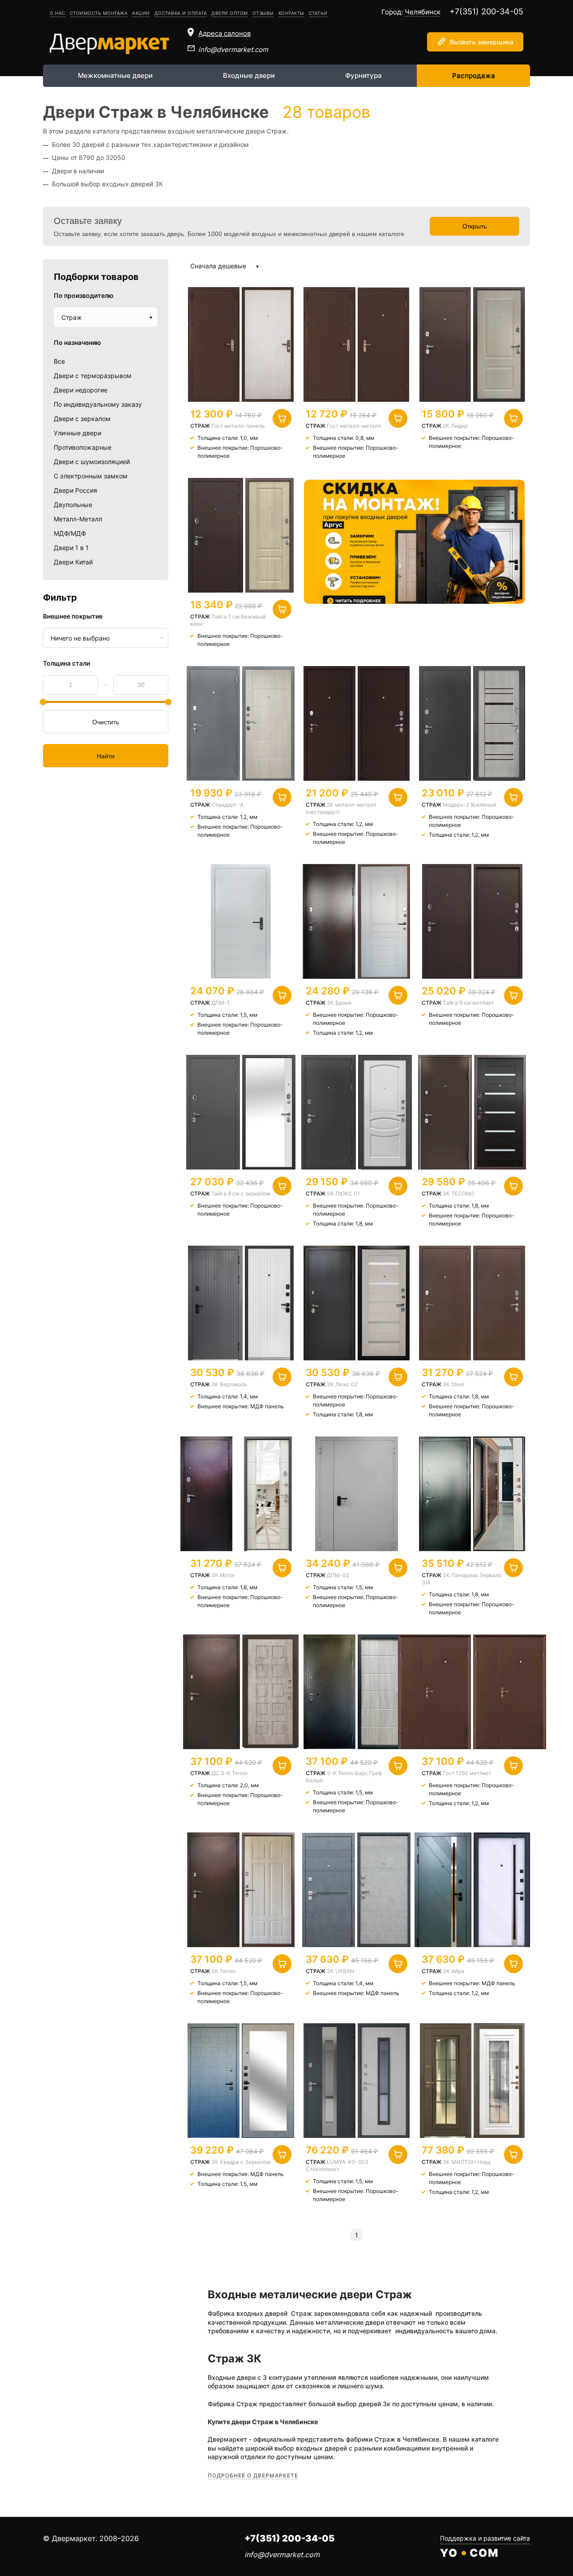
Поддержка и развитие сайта (485, 2538)
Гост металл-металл (354, 426)
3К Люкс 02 (342, 1384)
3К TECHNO (458, 1193)
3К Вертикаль (229, 1384)
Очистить (106, 722)
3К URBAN (340, 1971)
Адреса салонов (224, 33)
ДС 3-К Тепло (229, 1773)
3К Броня (339, 1003)
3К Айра (453, 1971)
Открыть (475, 226)
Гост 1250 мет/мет (467, 1773)
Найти (106, 756)
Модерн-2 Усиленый (469, 805)
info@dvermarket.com (233, 49)
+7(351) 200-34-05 (486, 11)
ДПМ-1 (220, 1003)
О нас (58, 13)
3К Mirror (223, 1575)
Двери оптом (230, 13)
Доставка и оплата (181, 13)
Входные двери (249, 75)
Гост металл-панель (238, 426)
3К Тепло (223, 1971)
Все (59, 361)
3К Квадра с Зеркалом (241, 2162)
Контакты (291, 13)
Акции (141, 13)
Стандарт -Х (227, 805)
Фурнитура (363, 75)
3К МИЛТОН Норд (467, 2162)
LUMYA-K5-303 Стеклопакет (337, 2165)
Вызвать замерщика (482, 42)
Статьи (318, 13)
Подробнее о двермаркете (253, 2475)
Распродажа (474, 75)
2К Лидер (455, 426)
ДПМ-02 (338, 1575)
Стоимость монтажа (99, 13)
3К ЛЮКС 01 (343, 1193)
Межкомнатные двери (115, 75)
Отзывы (263, 13)
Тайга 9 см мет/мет (468, 1003)
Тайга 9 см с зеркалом (241, 1193)
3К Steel (453, 1384)
